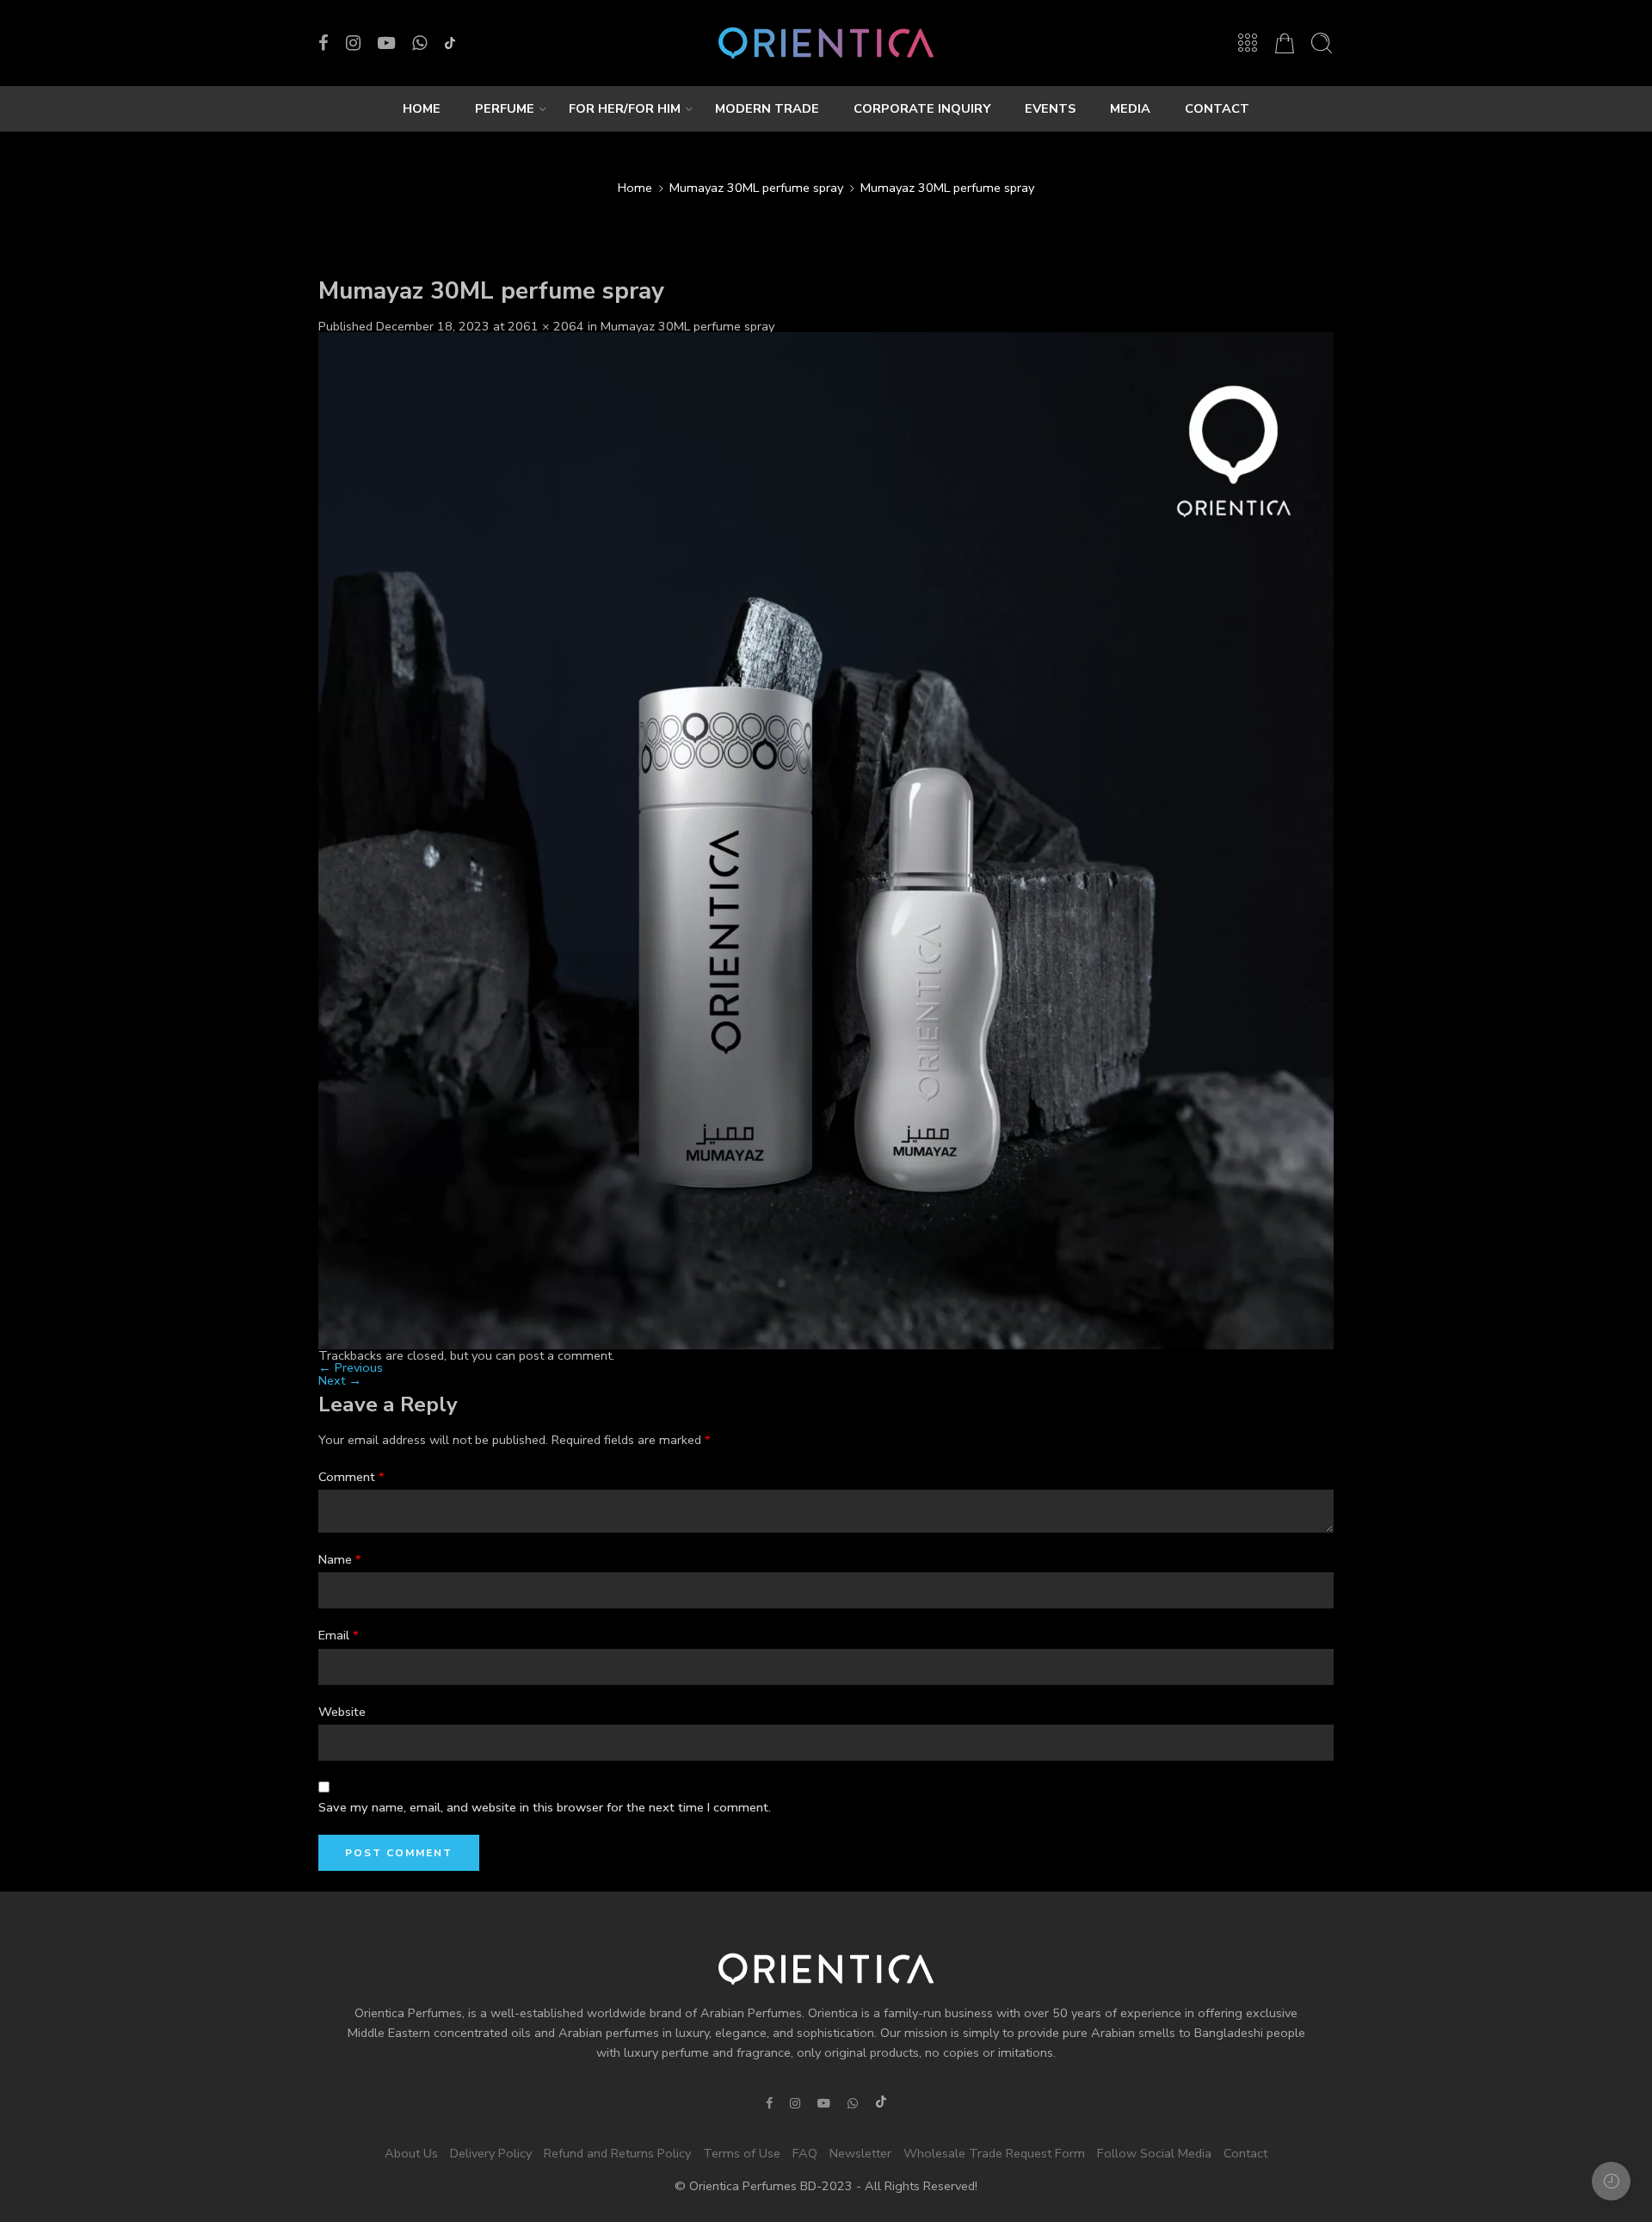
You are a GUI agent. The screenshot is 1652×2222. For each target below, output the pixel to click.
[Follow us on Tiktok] (450, 43)
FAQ (805, 2153)
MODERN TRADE (767, 108)
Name (340, 1559)
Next (340, 1380)
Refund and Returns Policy (617, 2153)
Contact (1245, 2153)
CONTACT (1217, 108)
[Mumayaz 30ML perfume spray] (826, 840)
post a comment (565, 1355)
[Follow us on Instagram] (353, 43)
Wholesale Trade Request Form (994, 2153)
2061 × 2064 (546, 326)
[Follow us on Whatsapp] (419, 43)
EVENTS (1050, 108)
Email (339, 1635)
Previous (351, 1367)
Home (635, 188)
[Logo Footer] (826, 1968)
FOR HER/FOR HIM (625, 108)
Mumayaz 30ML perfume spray (756, 188)
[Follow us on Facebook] (324, 43)
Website (342, 1712)
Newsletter (860, 2153)
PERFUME (505, 108)
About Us (411, 2153)
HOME (422, 108)
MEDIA (1130, 108)
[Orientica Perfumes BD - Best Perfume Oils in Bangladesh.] (826, 43)
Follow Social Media (1154, 2153)
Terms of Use (742, 2153)
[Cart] (1285, 43)
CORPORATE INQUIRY (922, 108)
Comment (351, 1477)
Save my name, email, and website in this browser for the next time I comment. (545, 1807)
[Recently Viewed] (1611, 2181)
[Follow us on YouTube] (386, 43)
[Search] (1322, 43)
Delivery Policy (491, 2153)
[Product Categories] (1248, 43)
